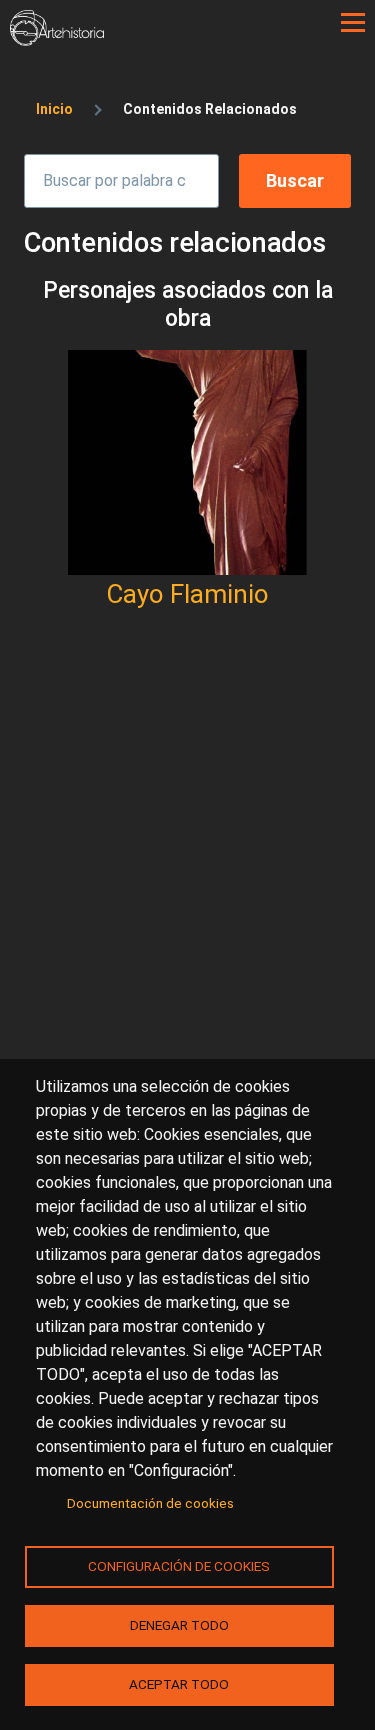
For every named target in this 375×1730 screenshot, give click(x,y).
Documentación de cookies (150, 1503)
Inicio (54, 109)
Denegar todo (179, 1625)
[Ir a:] (187, 462)
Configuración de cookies (179, 1566)
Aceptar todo (179, 1684)
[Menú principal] (353, 23)
